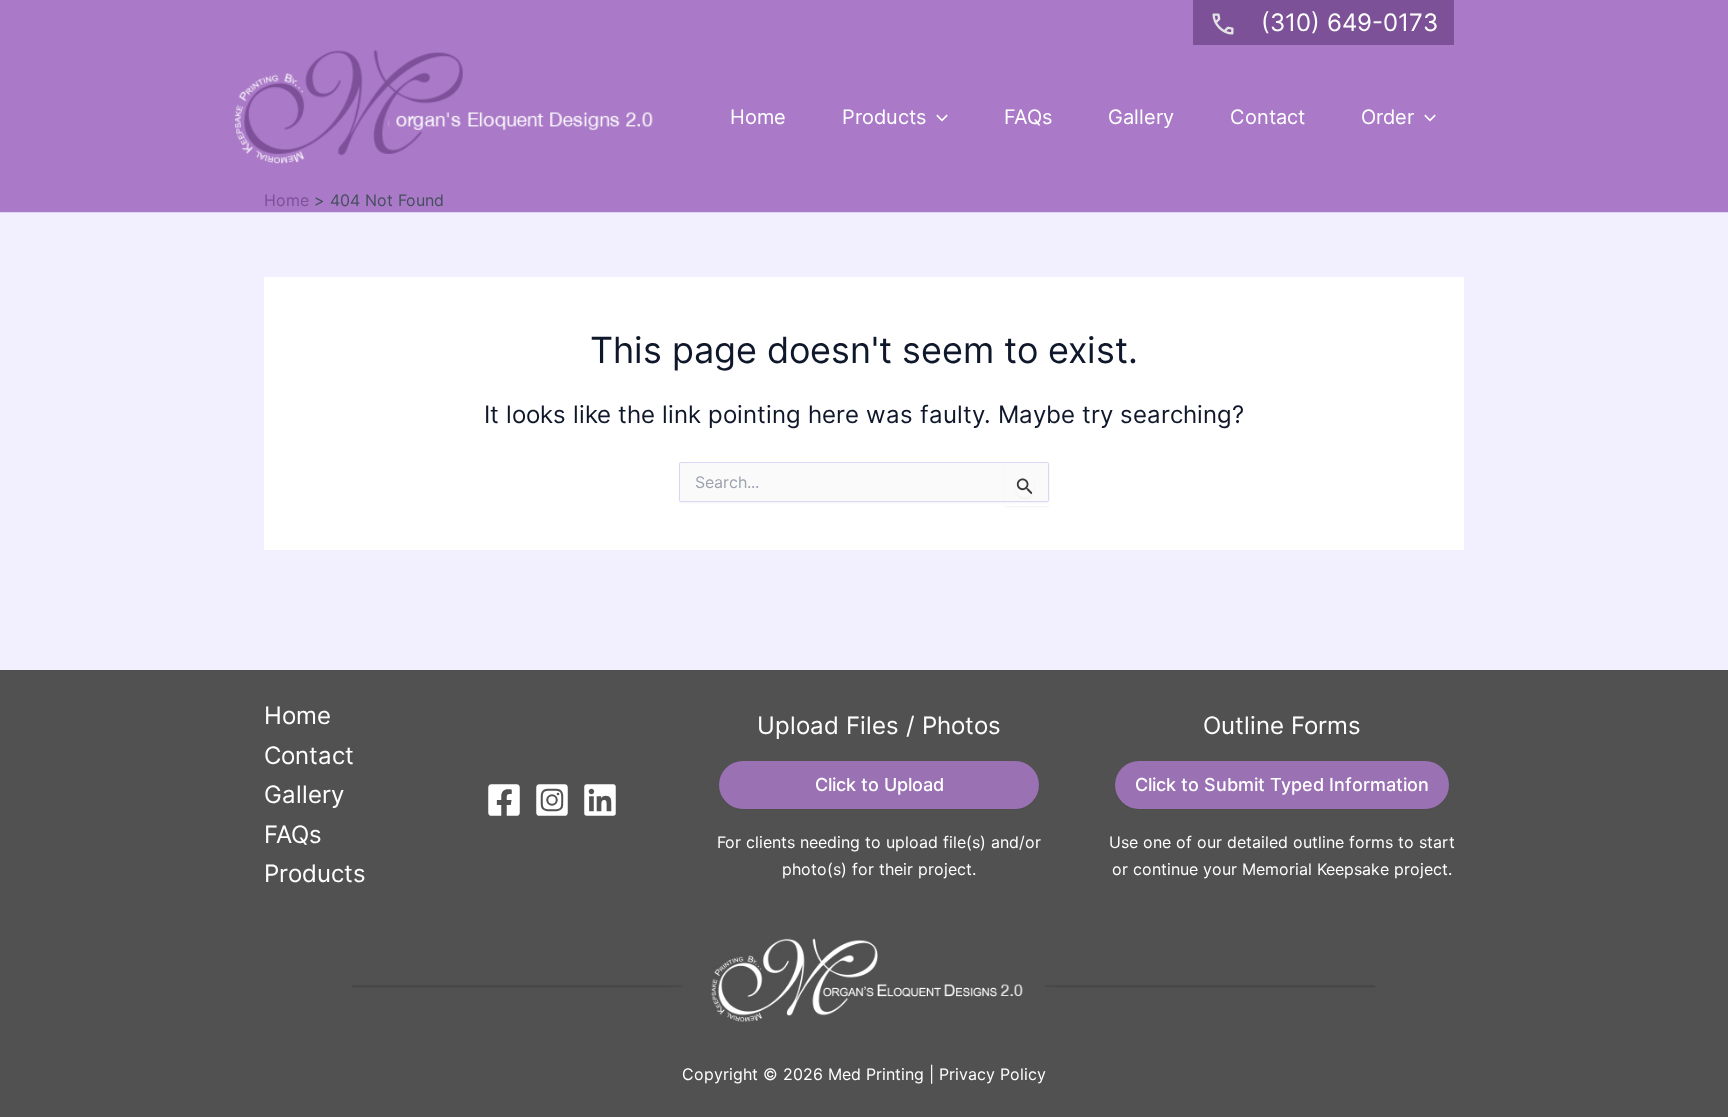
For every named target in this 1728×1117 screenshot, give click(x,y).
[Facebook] (504, 800)
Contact (1267, 117)
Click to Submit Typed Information (1282, 784)
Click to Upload (879, 784)
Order (1387, 117)
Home (758, 117)
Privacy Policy (992, 1074)
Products (884, 117)
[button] (937, 117)
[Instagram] (552, 800)
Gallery (1141, 117)
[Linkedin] (600, 800)
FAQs (1028, 117)
